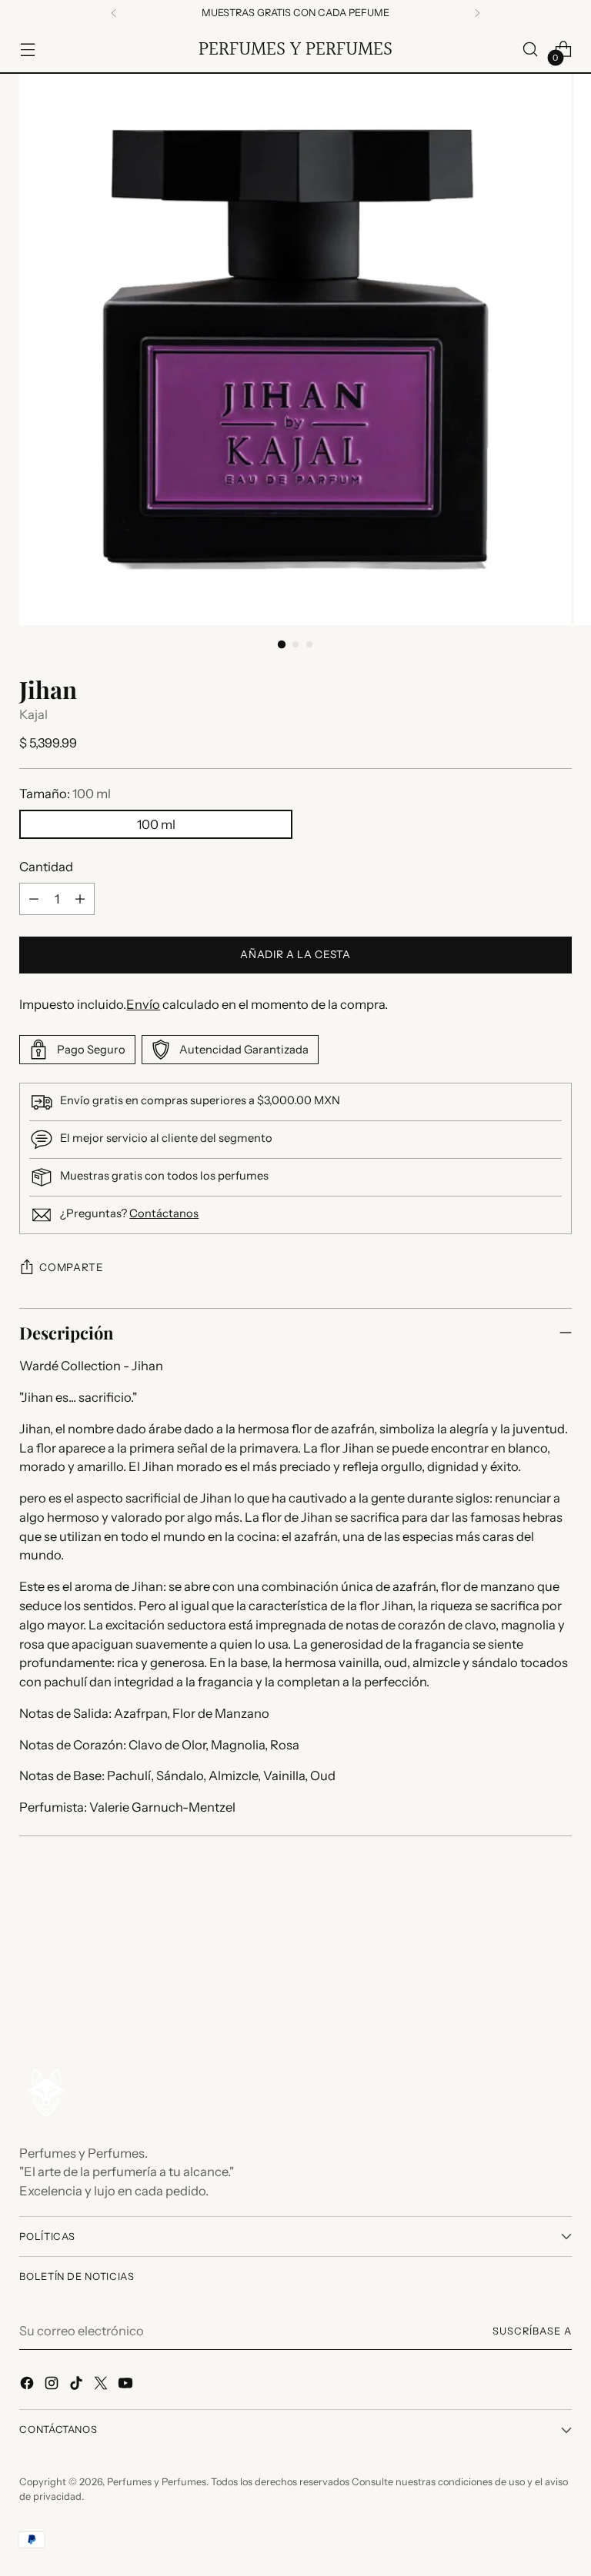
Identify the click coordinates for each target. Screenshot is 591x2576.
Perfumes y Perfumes (157, 2482)
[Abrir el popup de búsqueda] (531, 50)
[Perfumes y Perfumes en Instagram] (53, 2386)
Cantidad (46, 867)
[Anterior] (114, 13)
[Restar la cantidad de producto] (34, 899)
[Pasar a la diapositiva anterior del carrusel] (523, 1959)
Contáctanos (164, 1213)
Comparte (71, 1267)
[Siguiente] (477, 13)
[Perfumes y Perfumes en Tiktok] (78, 2386)
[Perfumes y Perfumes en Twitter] (102, 2386)
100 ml (156, 824)
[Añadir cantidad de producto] (80, 899)
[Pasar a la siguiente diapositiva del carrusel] (559, 1959)
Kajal (33, 714)
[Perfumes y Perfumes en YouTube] (127, 2386)
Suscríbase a (532, 2331)
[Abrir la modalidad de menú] (27, 50)
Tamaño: (65, 794)
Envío (143, 1004)
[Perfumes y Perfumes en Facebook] (28, 2386)
